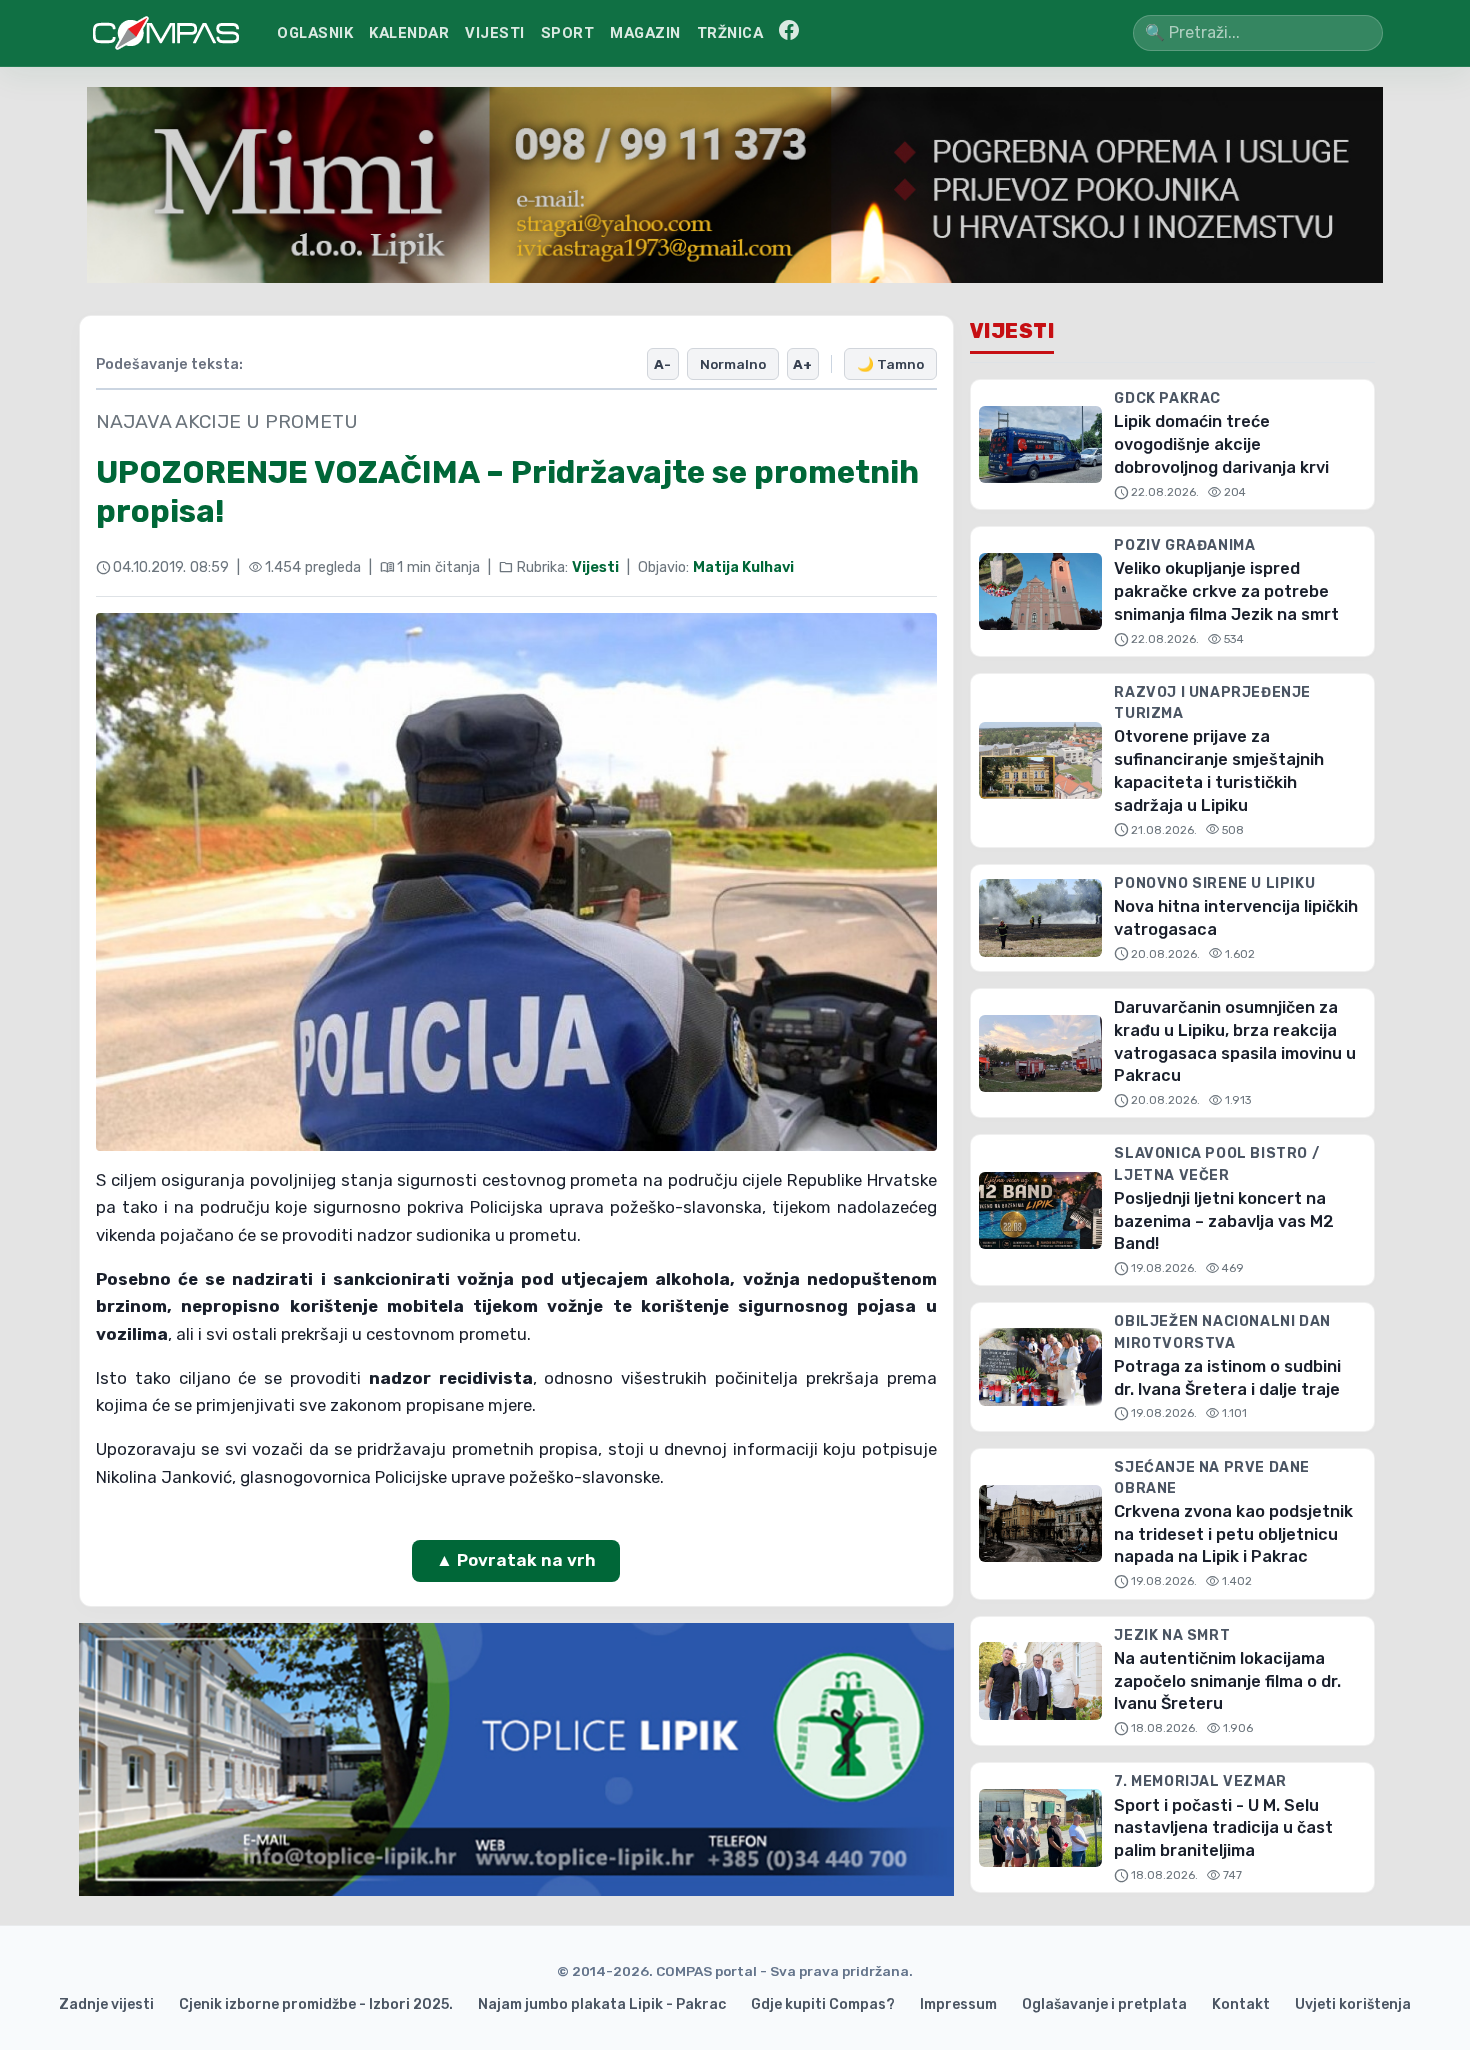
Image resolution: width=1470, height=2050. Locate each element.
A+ (802, 364)
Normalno (733, 364)
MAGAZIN (645, 33)
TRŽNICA (730, 33)
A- (662, 364)
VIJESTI (495, 33)
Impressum (958, 2004)
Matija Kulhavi (743, 567)
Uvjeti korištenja (1353, 2004)
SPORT (568, 33)
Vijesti (595, 567)
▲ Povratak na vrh (516, 1560)
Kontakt (1241, 2004)
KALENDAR (409, 33)
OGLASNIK (315, 33)
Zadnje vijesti (106, 2004)
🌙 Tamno (890, 364)
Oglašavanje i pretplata (1104, 2004)
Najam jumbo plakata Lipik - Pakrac (602, 2004)
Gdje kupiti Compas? (823, 2004)
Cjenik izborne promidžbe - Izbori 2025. (316, 2004)
